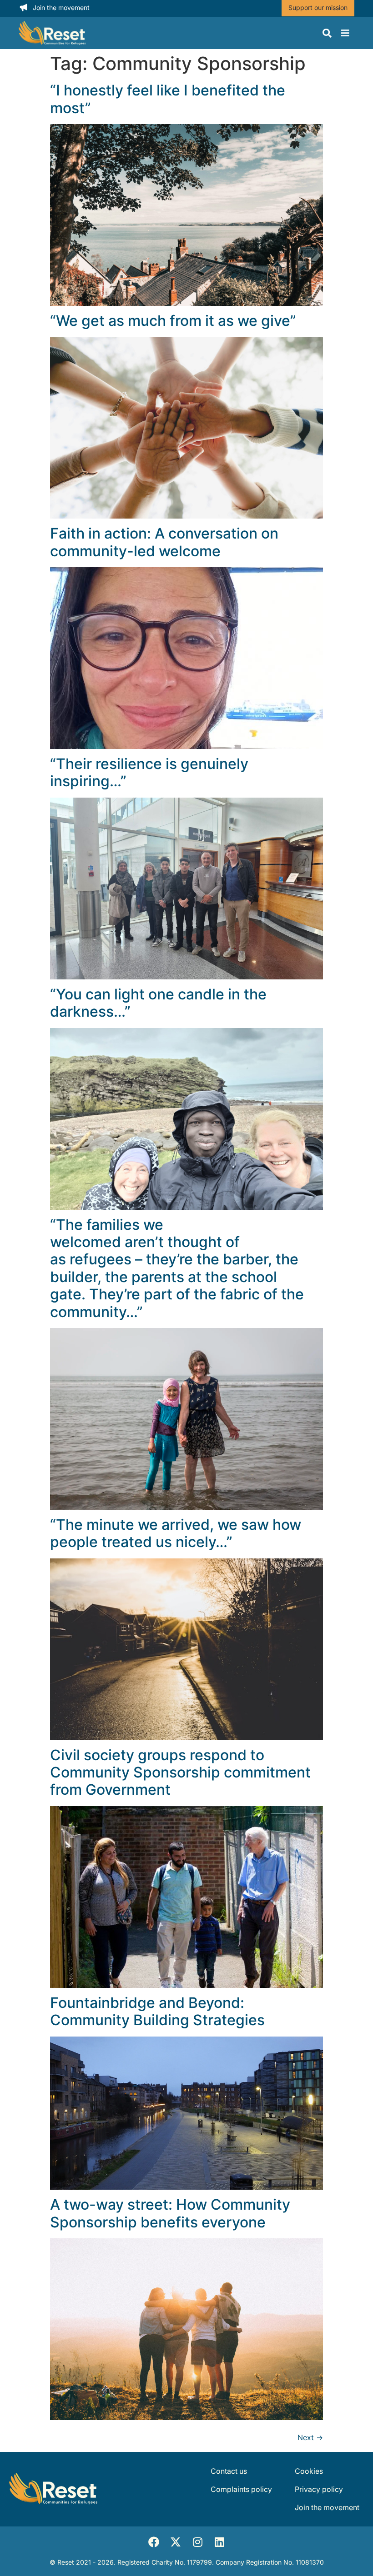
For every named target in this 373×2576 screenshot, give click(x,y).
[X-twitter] (176, 2542)
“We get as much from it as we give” (175, 321)
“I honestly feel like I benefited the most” (168, 99)
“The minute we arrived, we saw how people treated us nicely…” (176, 1533)
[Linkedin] (219, 2542)
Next (310, 2437)
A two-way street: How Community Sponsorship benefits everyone (170, 2213)
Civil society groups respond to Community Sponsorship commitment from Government (180, 1772)
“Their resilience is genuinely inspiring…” (149, 772)
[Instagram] (197, 2542)
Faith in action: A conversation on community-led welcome (164, 542)
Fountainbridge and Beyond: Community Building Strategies (157, 2011)
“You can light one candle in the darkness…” (158, 1003)
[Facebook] (154, 2542)
